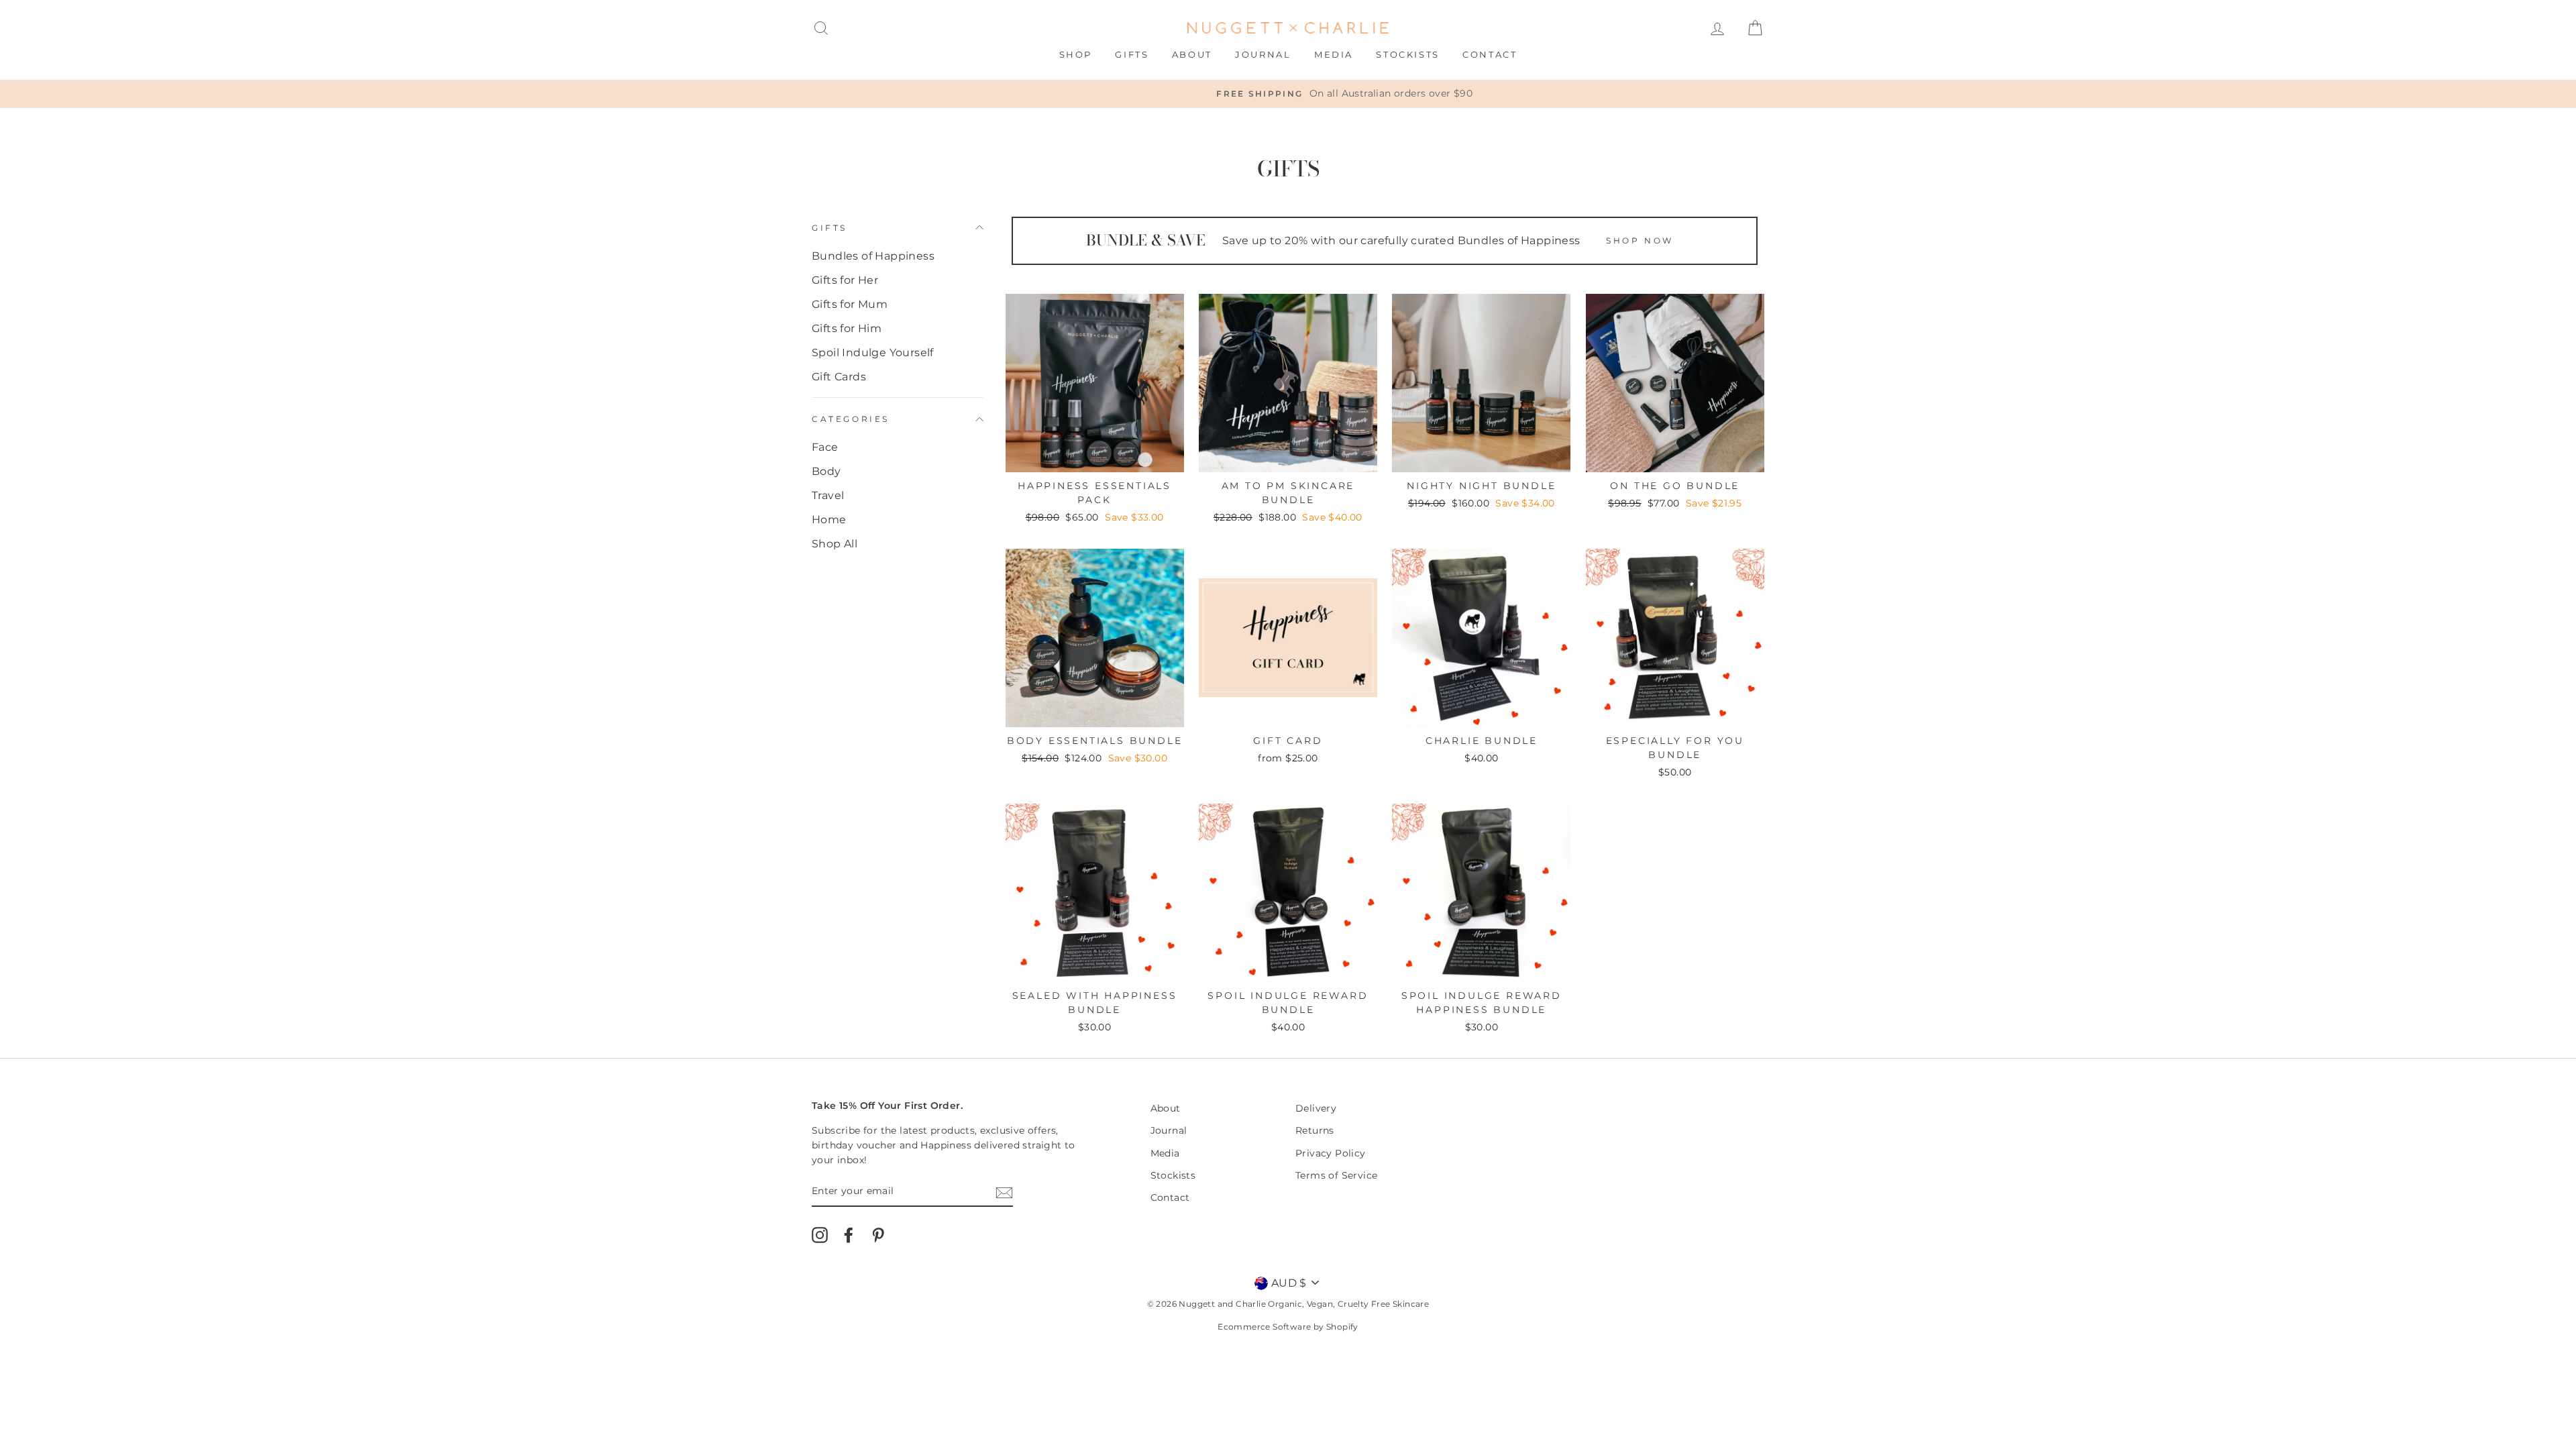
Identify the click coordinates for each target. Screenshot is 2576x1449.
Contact (1490, 54)
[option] (1288, 94)
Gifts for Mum (850, 304)
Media (1334, 54)
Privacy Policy (1331, 1153)
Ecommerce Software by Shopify (1288, 1327)
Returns (1315, 1130)
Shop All (835, 544)
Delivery (1316, 1108)
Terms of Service (1336, 1175)
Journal (1263, 54)
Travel (828, 495)
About (1192, 54)
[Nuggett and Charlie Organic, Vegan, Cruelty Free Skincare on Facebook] (849, 1235)
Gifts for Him (847, 328)
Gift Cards (839, 377)
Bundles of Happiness (873, 256)
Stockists (1407, 54)
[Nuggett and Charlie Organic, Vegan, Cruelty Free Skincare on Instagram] (820, 1235)
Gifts (1132, 54)
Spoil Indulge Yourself (873, 353)
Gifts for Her (845, 280)
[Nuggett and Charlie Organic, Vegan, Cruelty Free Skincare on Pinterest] (878, 1235)
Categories (851, 419)
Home (829, 520)
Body (826, 471)
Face (825, 447)
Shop (1076, 54)
